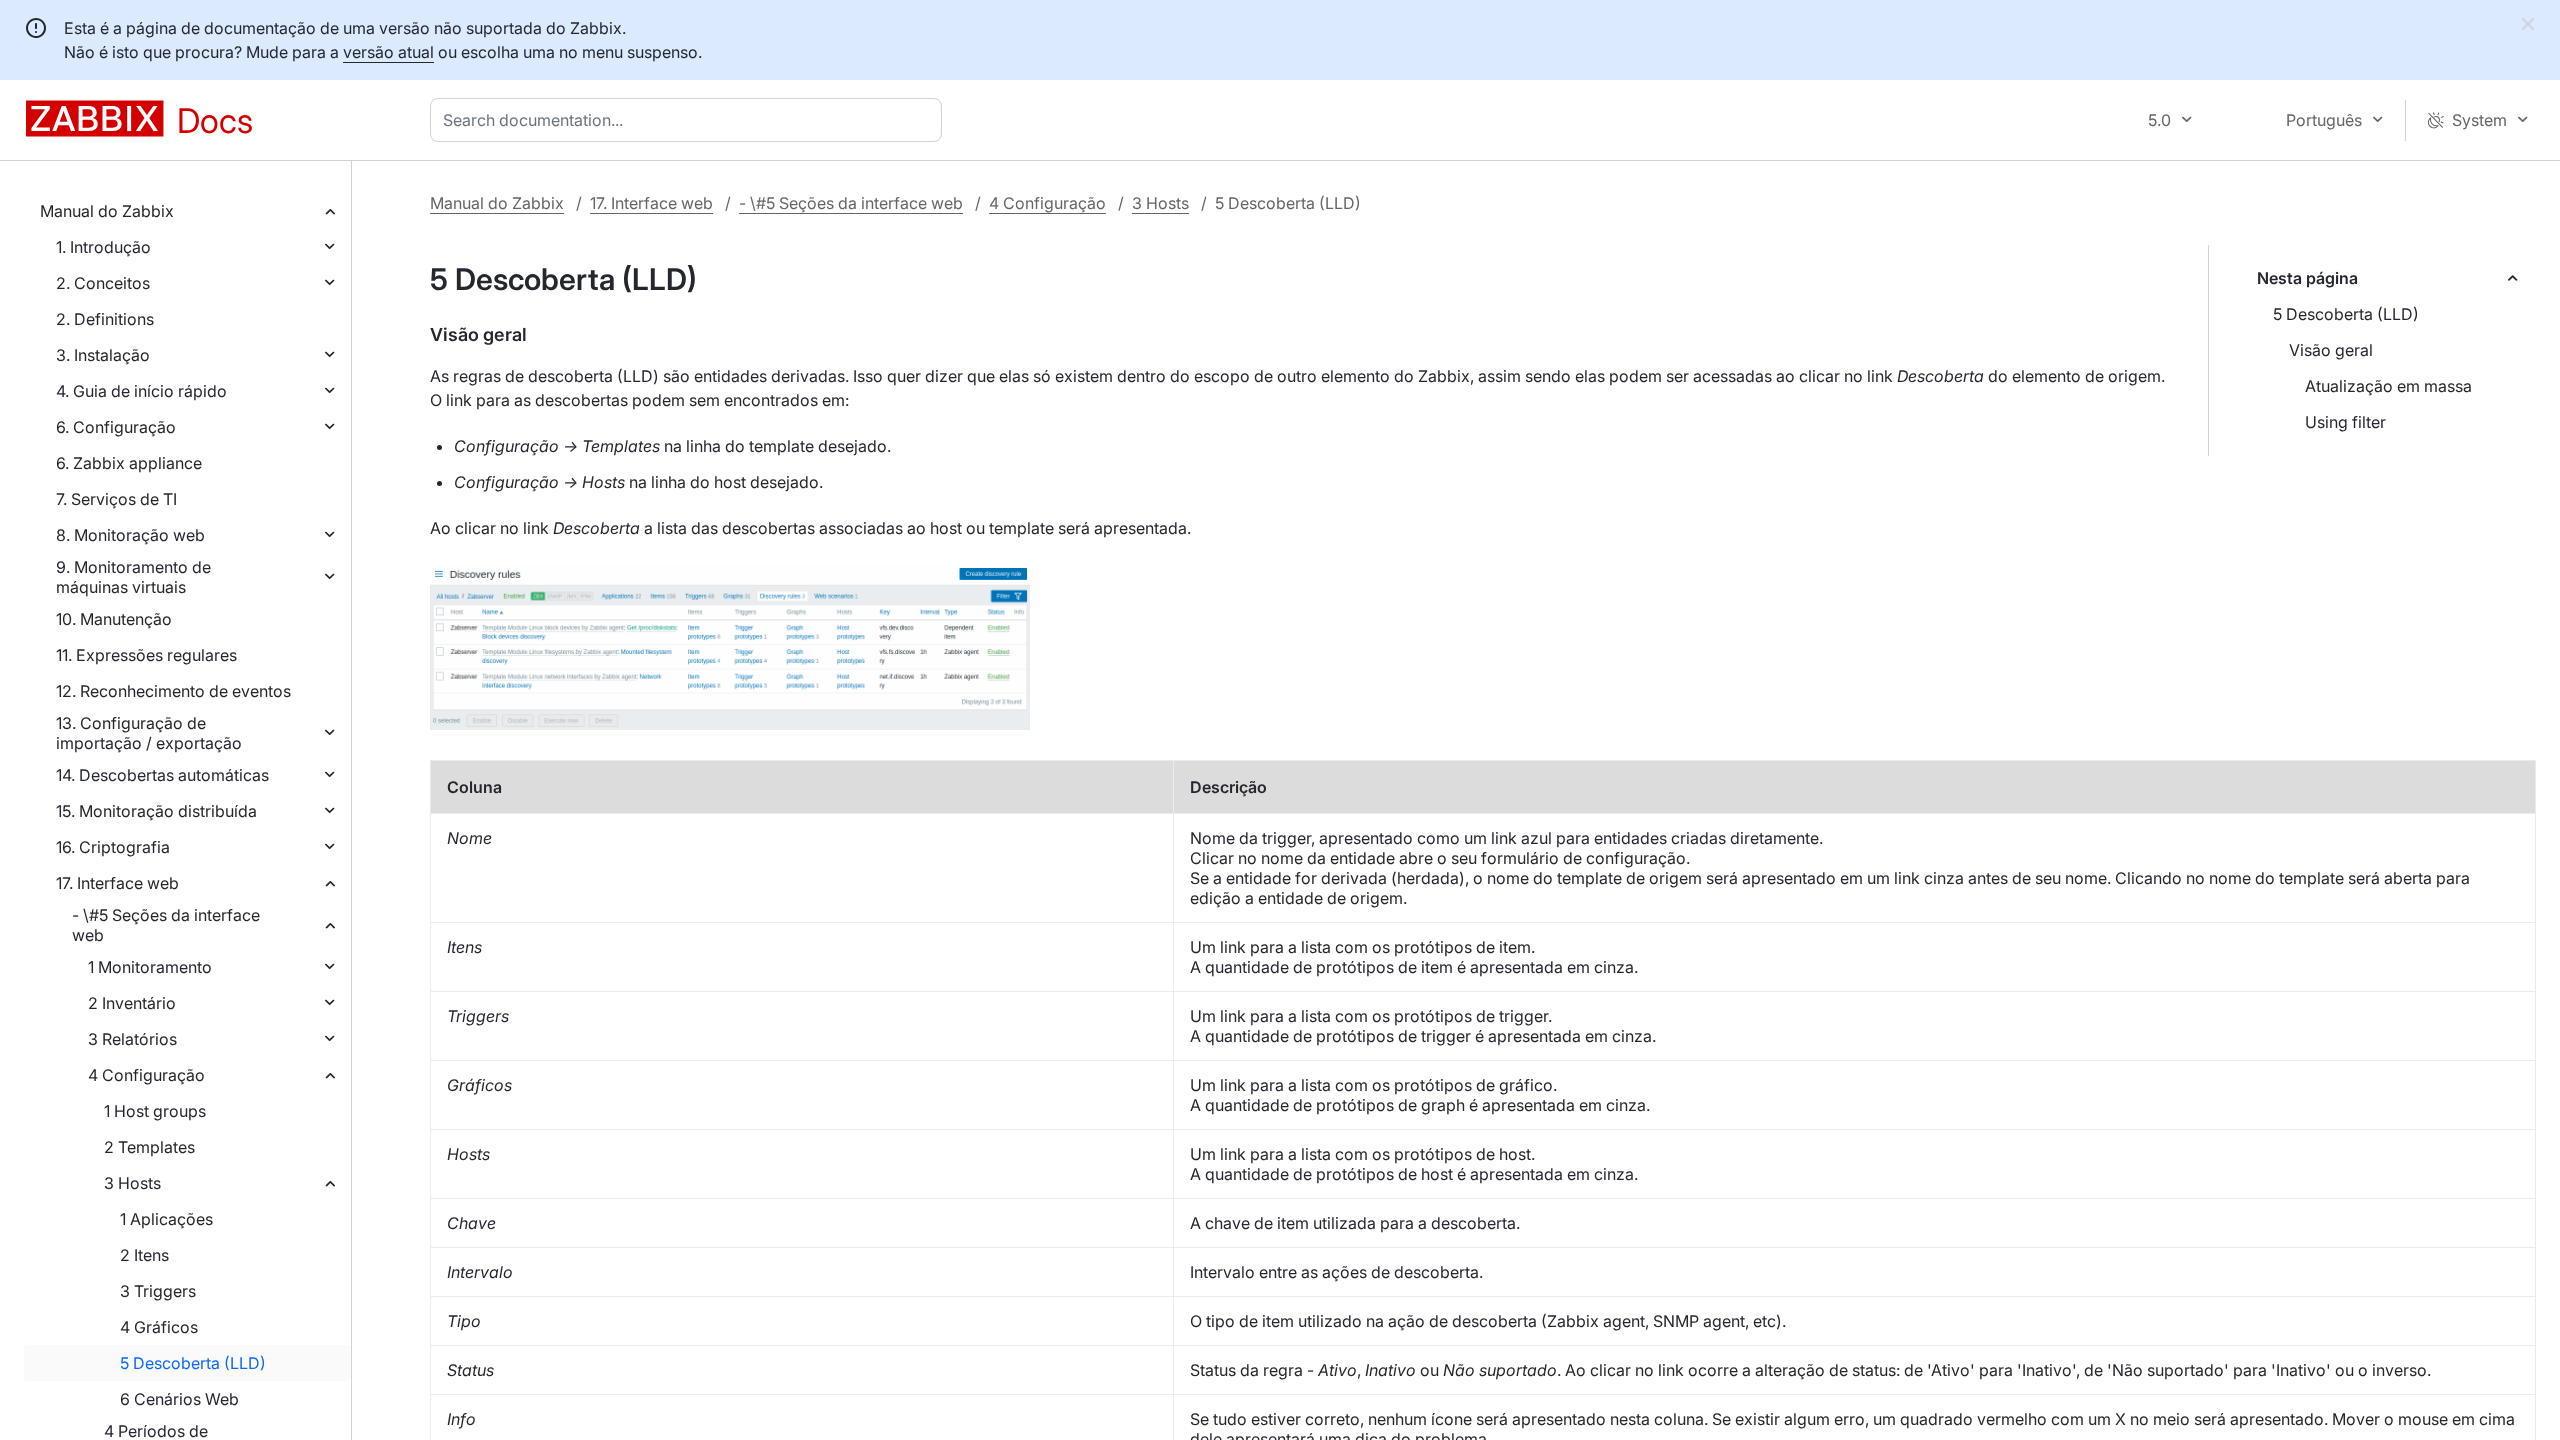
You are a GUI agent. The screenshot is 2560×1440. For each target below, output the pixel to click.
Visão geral (2331, 350)
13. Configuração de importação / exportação (149, 733)
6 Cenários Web (179, 1399)
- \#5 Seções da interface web (166, 925)
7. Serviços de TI (116, 499)
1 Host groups (155, 1111)
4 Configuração (146, 1075)
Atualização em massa (2388, 386)
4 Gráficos (159, 1327)
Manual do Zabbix (107, 211)
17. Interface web (117, 883)
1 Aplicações (166, 1219)
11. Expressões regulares (146, 655)
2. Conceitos (103, 283)
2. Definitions (105, 319)
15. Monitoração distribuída (156, 811)
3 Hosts (132, 1183)
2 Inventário (132, 1003)
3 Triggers (158, 1291)
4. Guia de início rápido (141, 391)
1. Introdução (103, 247)
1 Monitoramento (150, 967)
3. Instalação (103, 355)
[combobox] (690, 120)
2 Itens (144, 1255)
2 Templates (149, 1147)
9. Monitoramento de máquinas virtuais (133, 577)
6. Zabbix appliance (129, 463)
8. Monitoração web (130, 535)
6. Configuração (116, 427)
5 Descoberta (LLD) (193, 1363)
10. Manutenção (114, 619)
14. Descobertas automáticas (162, 775)
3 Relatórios (132, 1039)
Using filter (2345, 422)
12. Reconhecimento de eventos (173, 691)
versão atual (388, 52)
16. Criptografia (113, 847)
